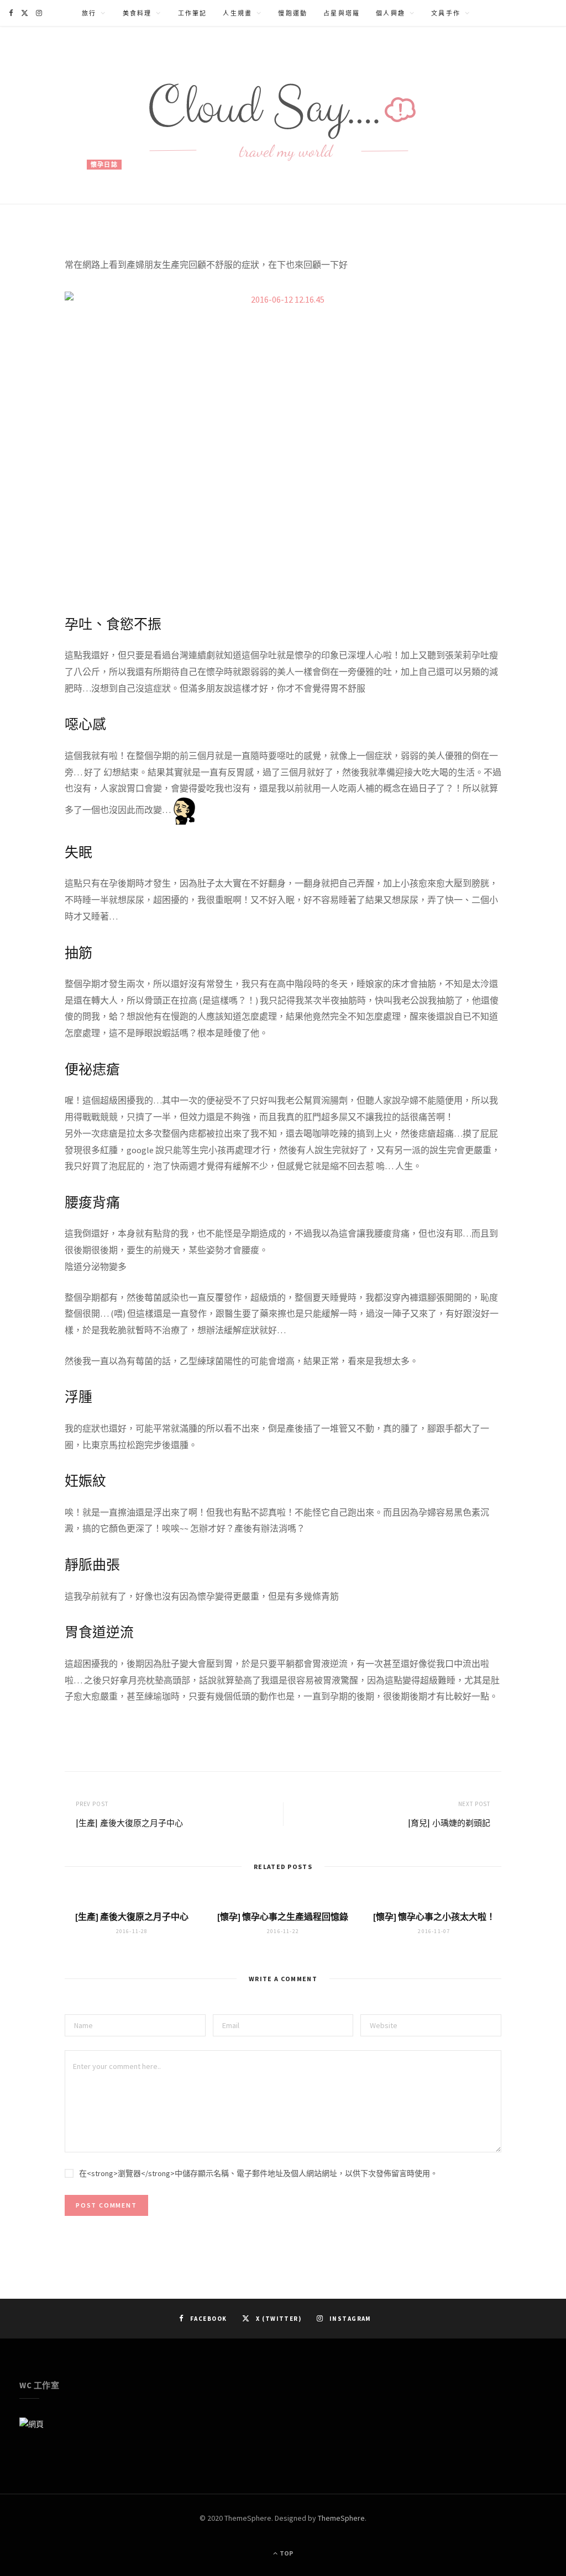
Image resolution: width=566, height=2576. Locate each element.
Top (286, 2553)
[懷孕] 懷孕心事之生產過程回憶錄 (283, 1917)
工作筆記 (193, 13)
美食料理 (137, 13)
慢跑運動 (293, 13)
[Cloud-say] (283, 115)
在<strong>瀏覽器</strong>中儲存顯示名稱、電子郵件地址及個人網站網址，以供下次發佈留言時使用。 (258, 2173)
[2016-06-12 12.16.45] (283, 443)
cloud (109, 207)
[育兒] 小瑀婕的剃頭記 (449, 1823)
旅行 (89, 13)
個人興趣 (391, 13)
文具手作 (446, 13)
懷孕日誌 (104, 165)
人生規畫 (237, 13)
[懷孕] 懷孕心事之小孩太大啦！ (434, 1917)
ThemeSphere (341, 2518)
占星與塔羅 (342, 13)
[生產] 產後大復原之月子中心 (129, 1823)
